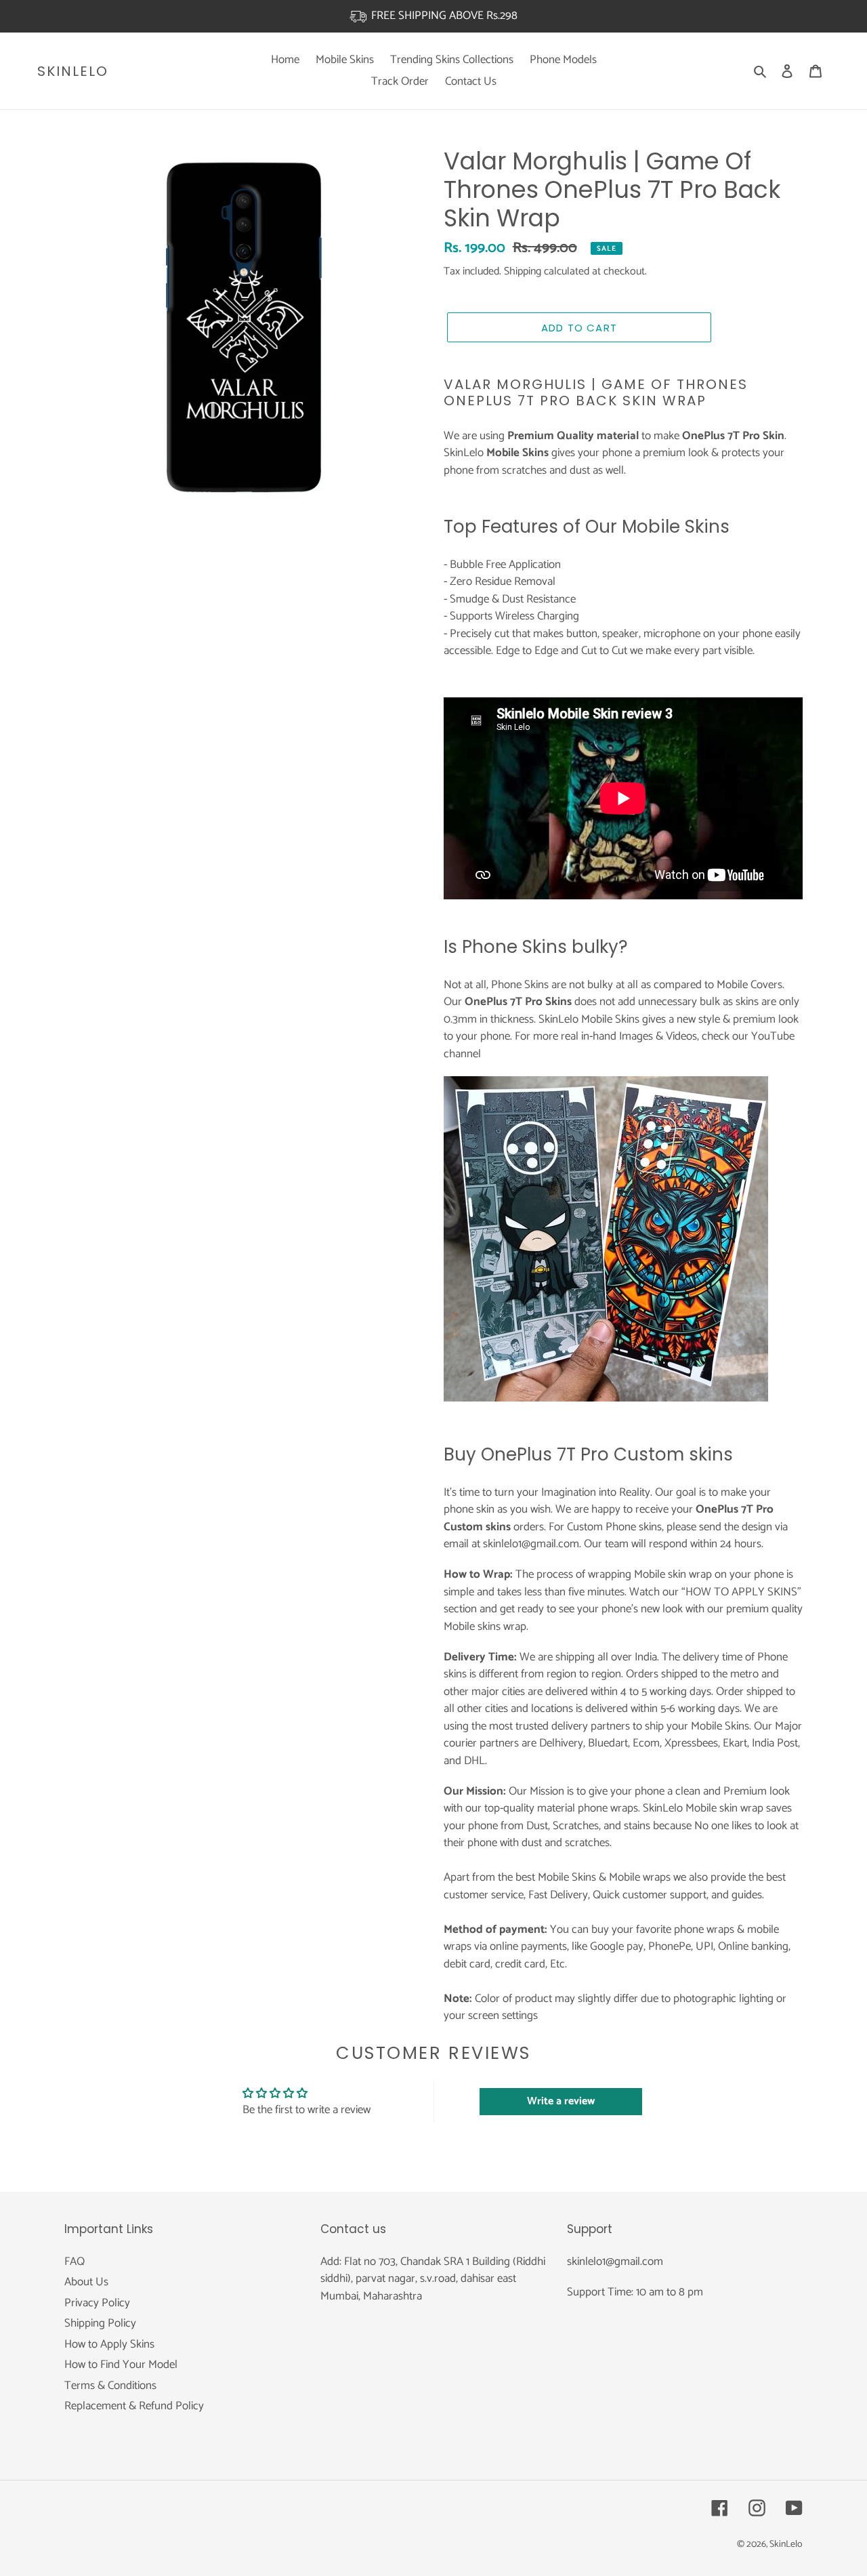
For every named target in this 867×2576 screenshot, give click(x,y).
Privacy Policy (97, 2303)
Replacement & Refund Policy (134, 2406)
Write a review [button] (561, 2101)
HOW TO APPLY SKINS (741, 1592)
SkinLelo (73, 71)
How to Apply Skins (109, 2344)
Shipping (523, 271)
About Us (86, 2282)
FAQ (75, 2262)
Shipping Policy (100, 2323)
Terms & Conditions (110, 2386)
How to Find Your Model (121, 2365)
